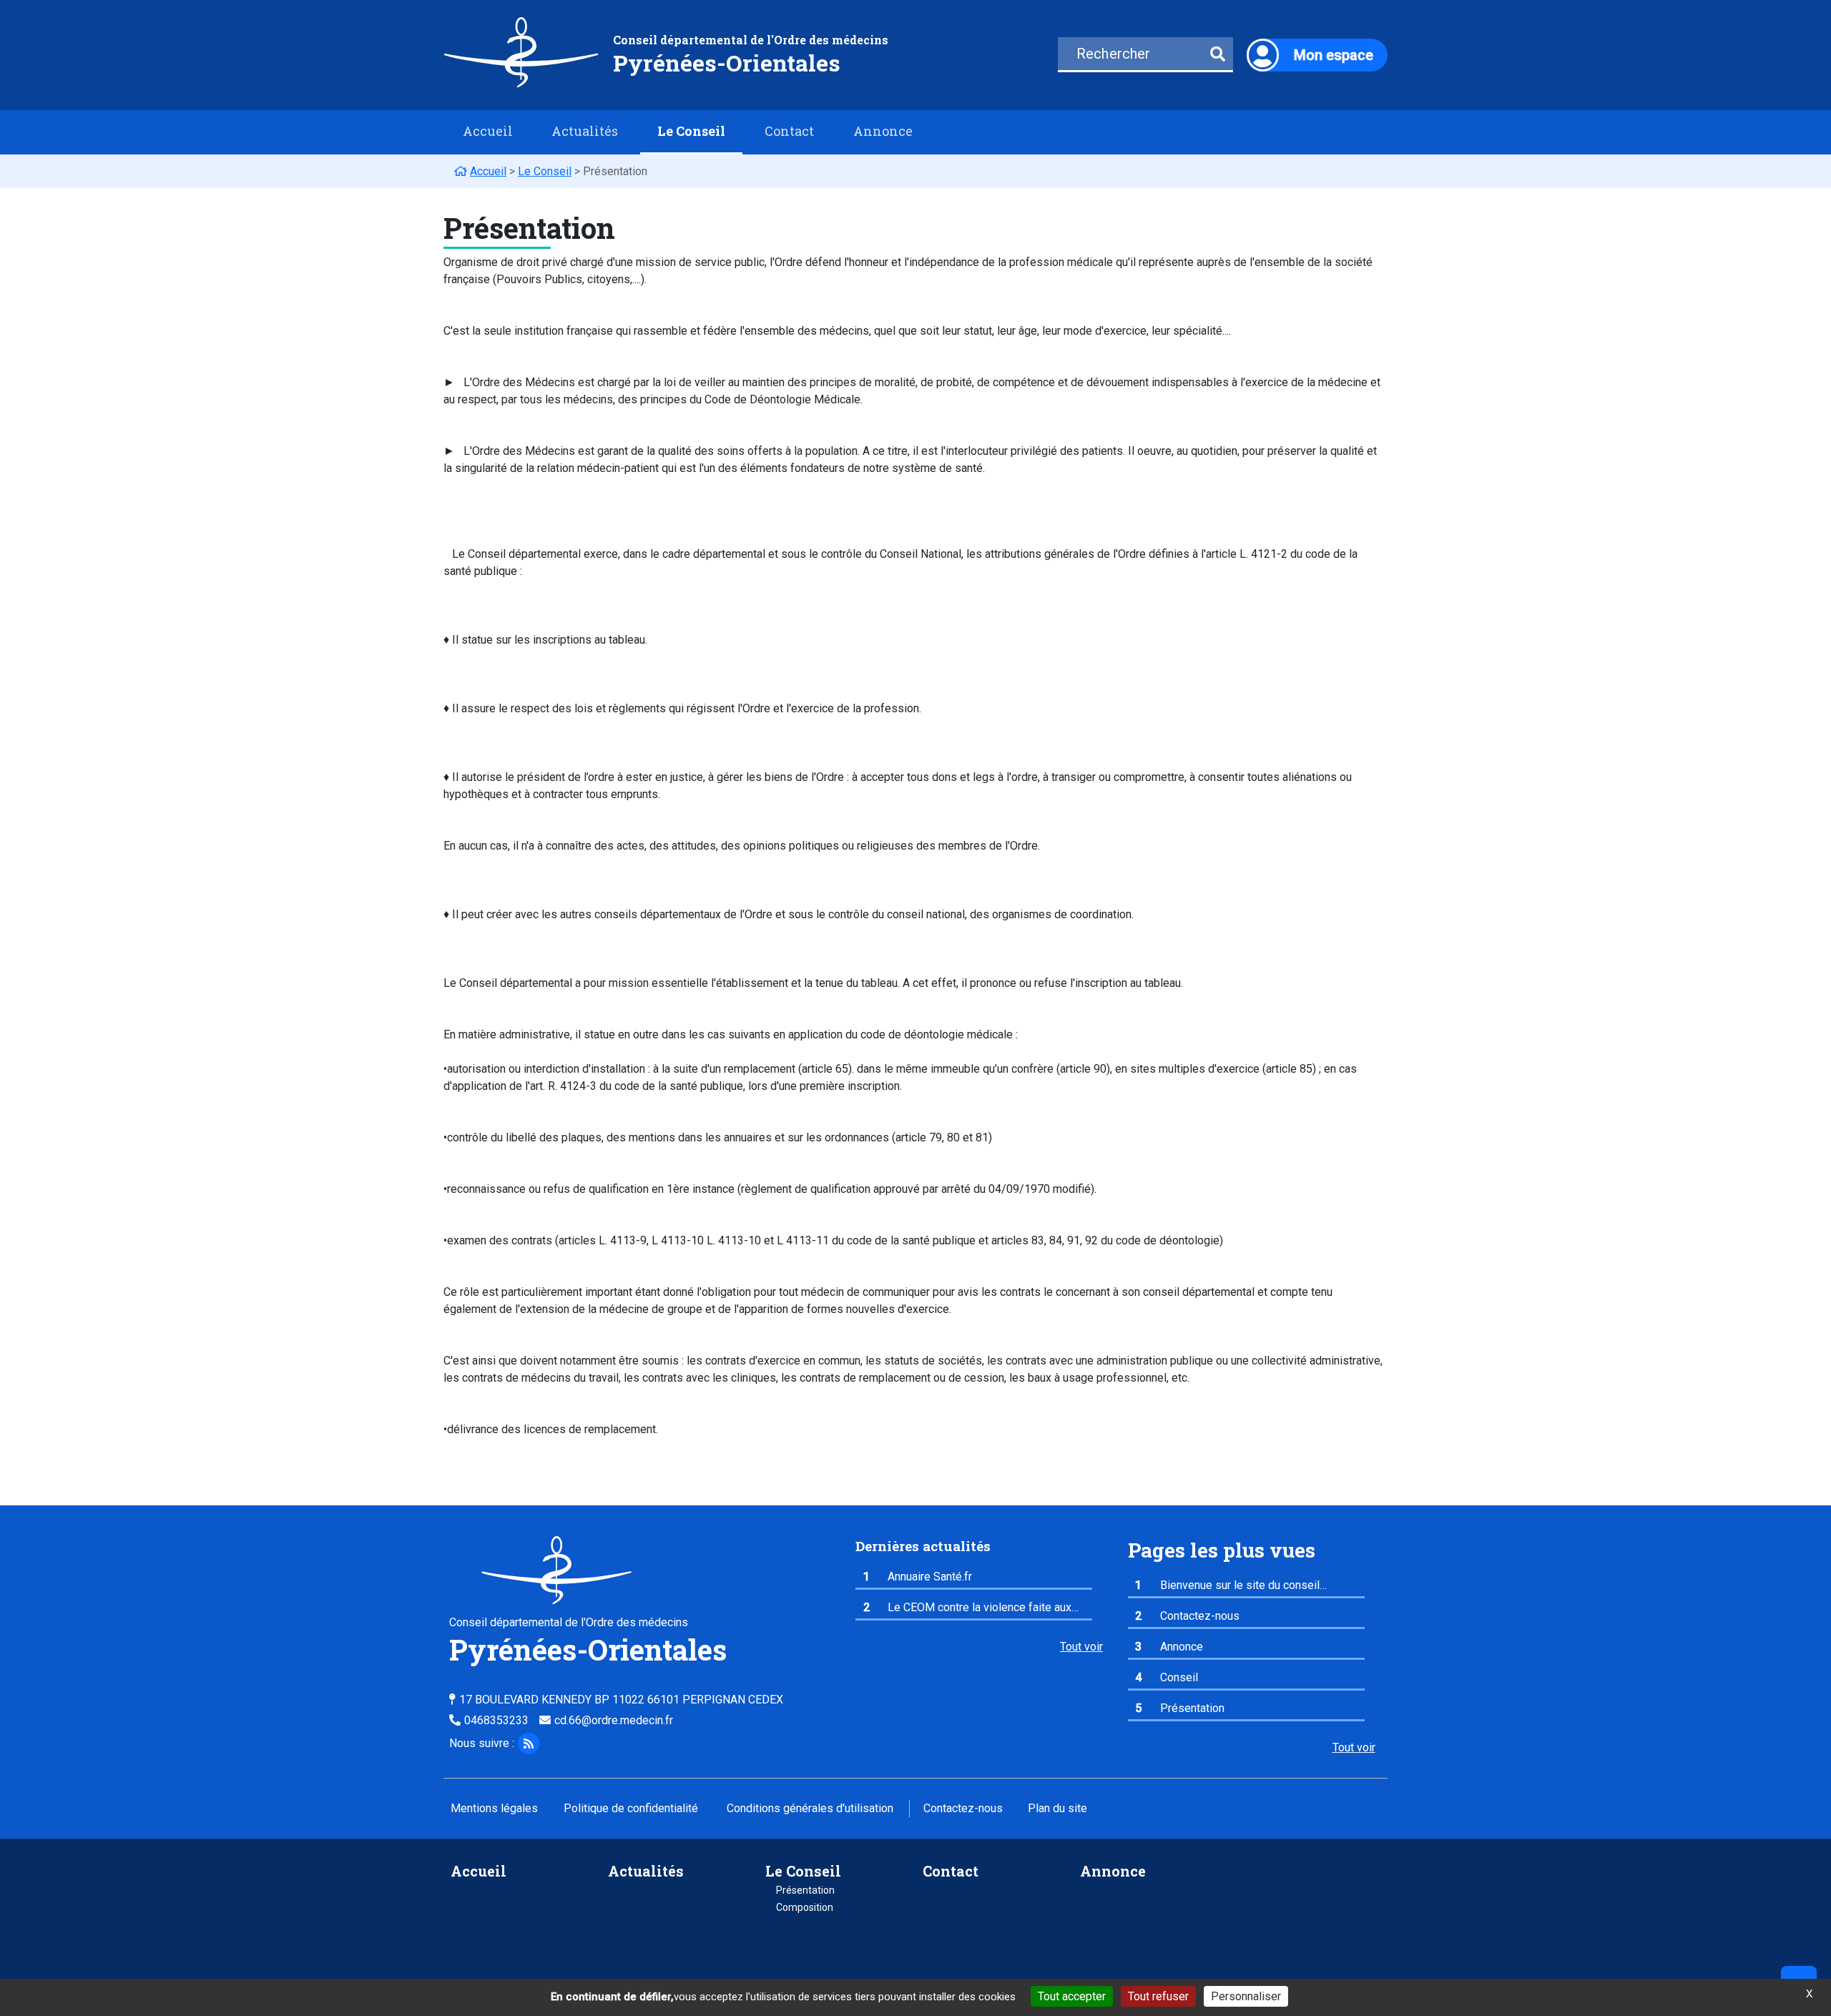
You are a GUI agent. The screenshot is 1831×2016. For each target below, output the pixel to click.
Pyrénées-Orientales (727, 63)
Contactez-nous (963, 1808)
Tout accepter (1072, 1996)
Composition (805, 1907)
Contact (789, 131)
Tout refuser (1158, 1996)
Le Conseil (803, 1871)
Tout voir (1081, 1647)
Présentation (805, 1890)
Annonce (883, 131)
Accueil (488, 131)
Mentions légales (494, 1808)
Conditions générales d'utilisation (810, 1808)
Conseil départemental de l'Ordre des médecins (751, 40)
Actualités (585, 131)
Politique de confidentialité (631, 1808)
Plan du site (1057, 1808)
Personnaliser (1246, 1996)
